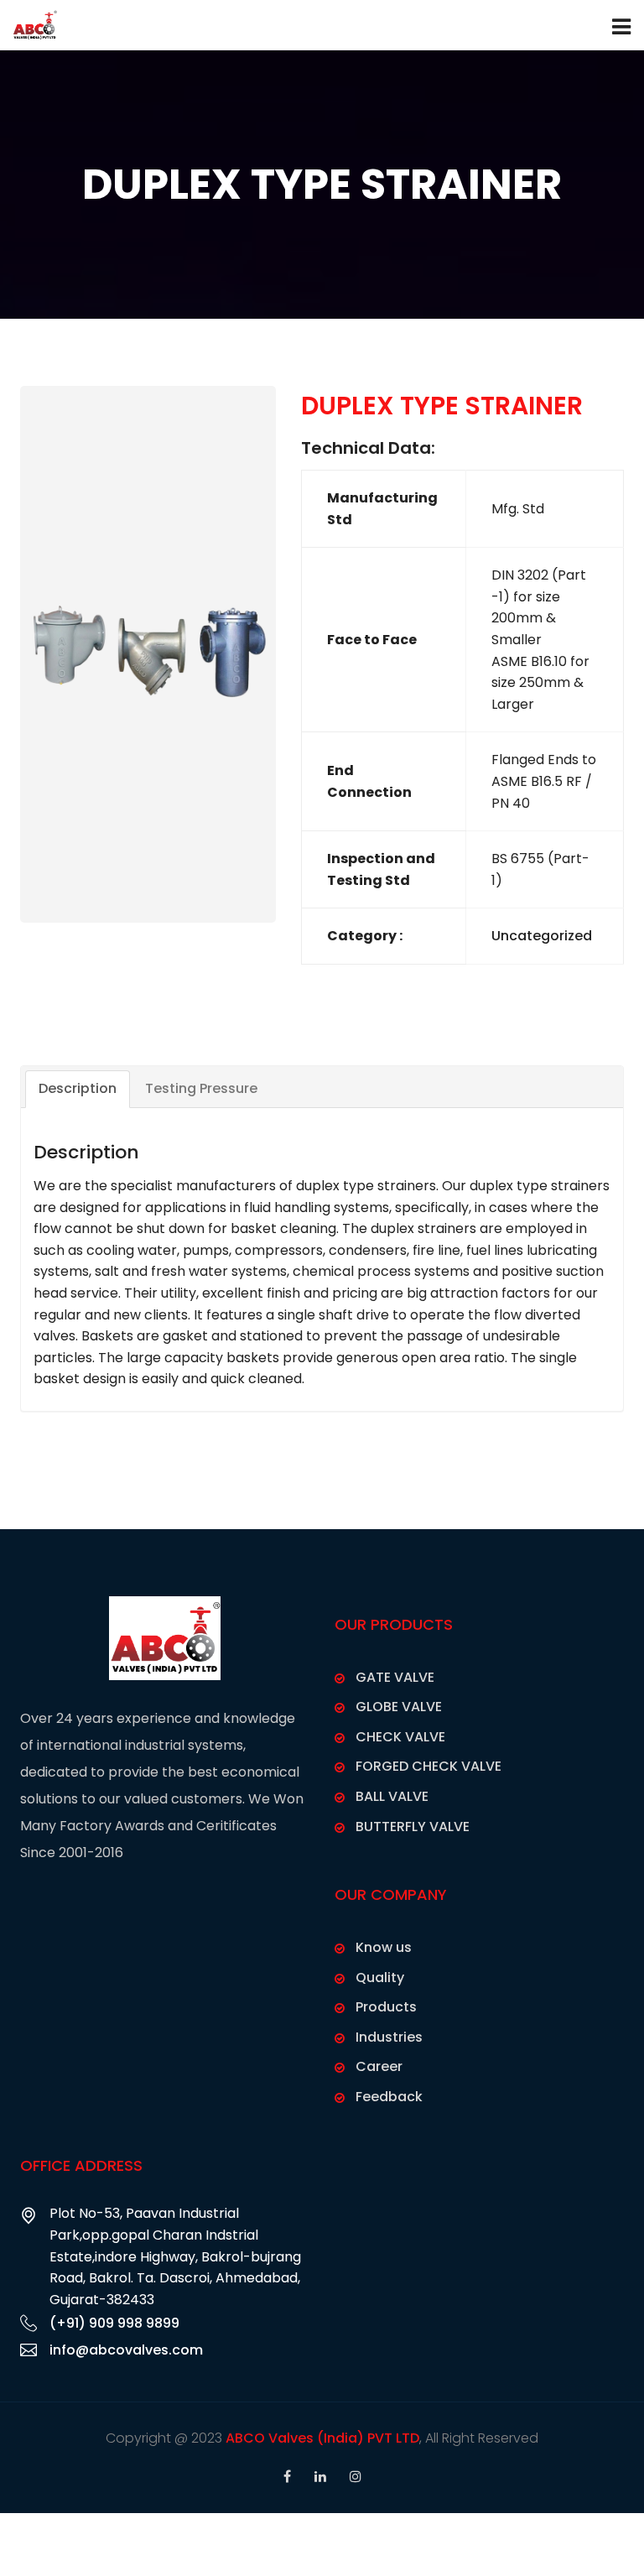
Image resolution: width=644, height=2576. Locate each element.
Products (386, 2007)
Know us (384, 1947)
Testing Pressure (201, 1088)
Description (78, 1088)
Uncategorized (542, 936)
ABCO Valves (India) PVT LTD (322, 2438)
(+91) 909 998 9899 (114, 2323)
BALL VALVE (392, 1796)
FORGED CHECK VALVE (428, 1766)
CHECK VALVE (400, 1737)
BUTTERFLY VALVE (413, 1827)
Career (379, 2066)
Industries (389, 2037)
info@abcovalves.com (126, 2350)
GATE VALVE (395, 1677)
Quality (380, 1978)
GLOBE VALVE (399, 1707)
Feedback (389, 2097)
